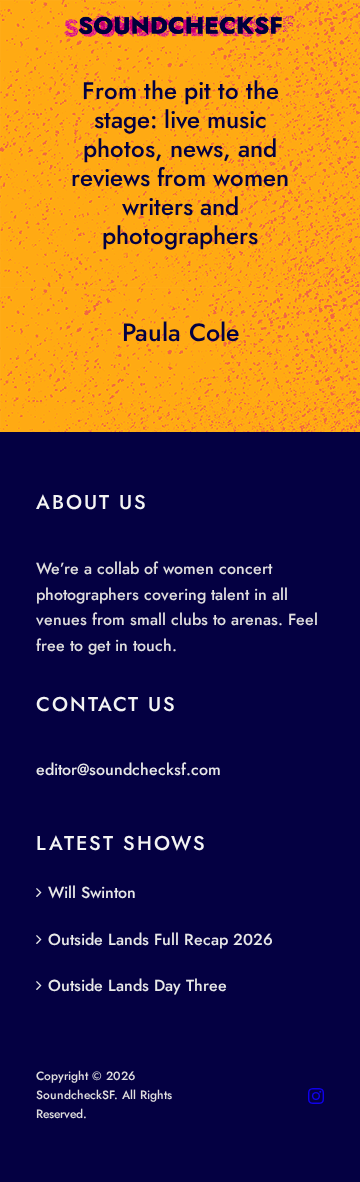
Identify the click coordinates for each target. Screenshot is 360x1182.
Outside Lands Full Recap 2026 (160, 939)
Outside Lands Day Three (137, 985)
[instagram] (316, 1096)
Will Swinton (92, 892)
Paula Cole (180, 332)
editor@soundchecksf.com (128, 769)
